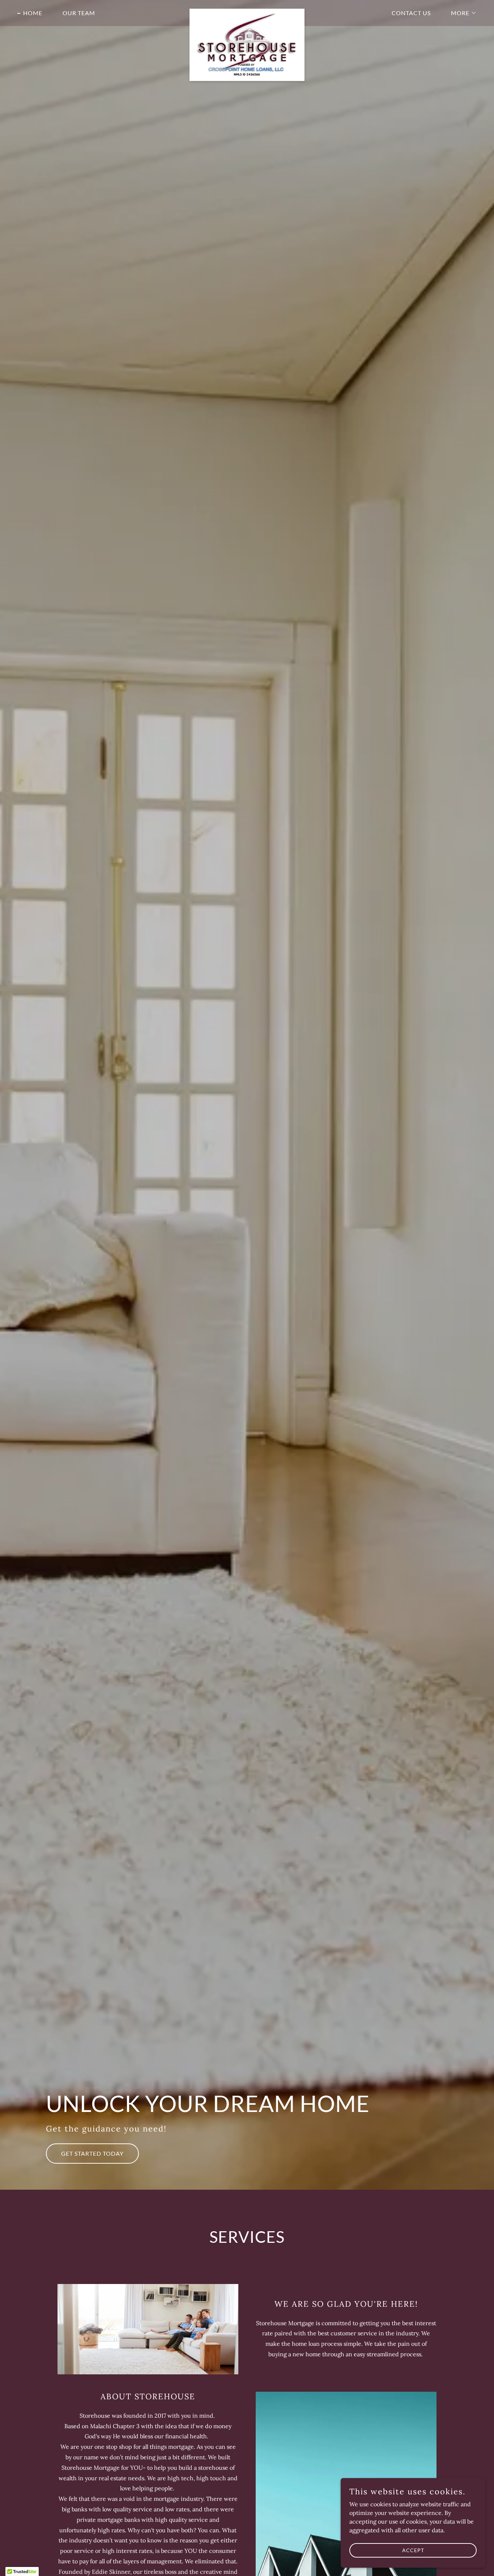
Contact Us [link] (411, 13)
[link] (247, 12)
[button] (461, 13)
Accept (413, 2550)
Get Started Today (92, 2153)
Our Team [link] (79, 13)
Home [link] (33, 13)
